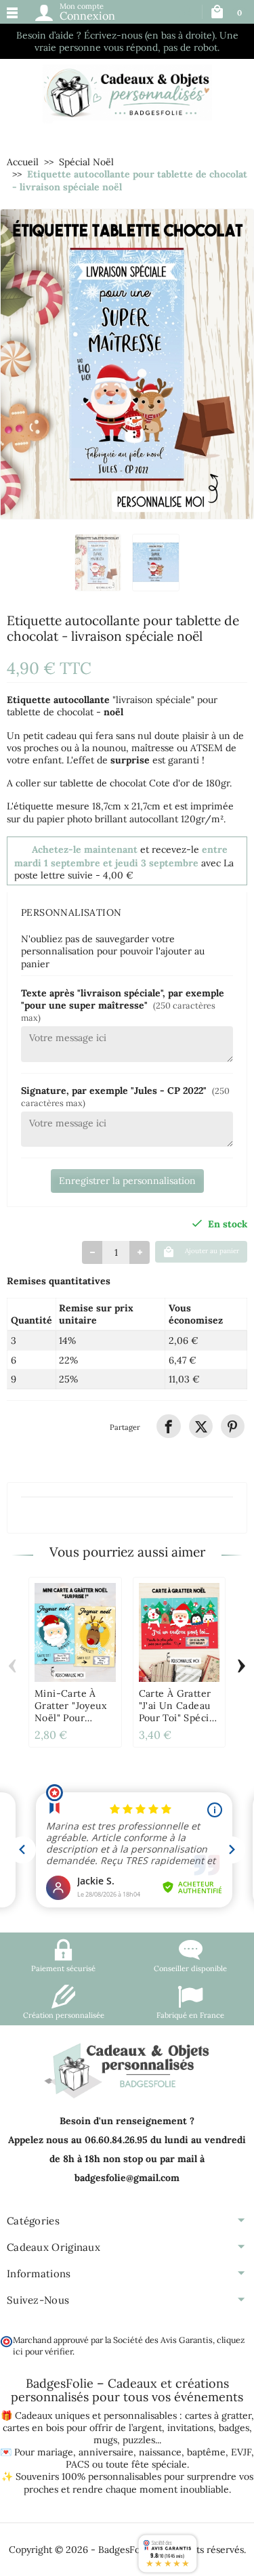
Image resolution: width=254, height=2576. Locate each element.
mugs (105, 2440)
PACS (78, 2464)
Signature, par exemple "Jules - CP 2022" (125, 1096)
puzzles (139, 2440)
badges (234, 2428)
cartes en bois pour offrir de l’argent (82, 2428)
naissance (160, 2452)
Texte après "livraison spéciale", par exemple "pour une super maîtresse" (123, 1005)
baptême (206, 2452)
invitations (190, 2428)
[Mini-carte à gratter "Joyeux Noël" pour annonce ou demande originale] (75, 1632)
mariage (55, 2452)
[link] (168, 1426)
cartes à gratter (218, 2415)
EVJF (241, 2452)
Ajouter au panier (212, 1251)
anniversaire (106, 2452)
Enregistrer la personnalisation (127, 1181)
